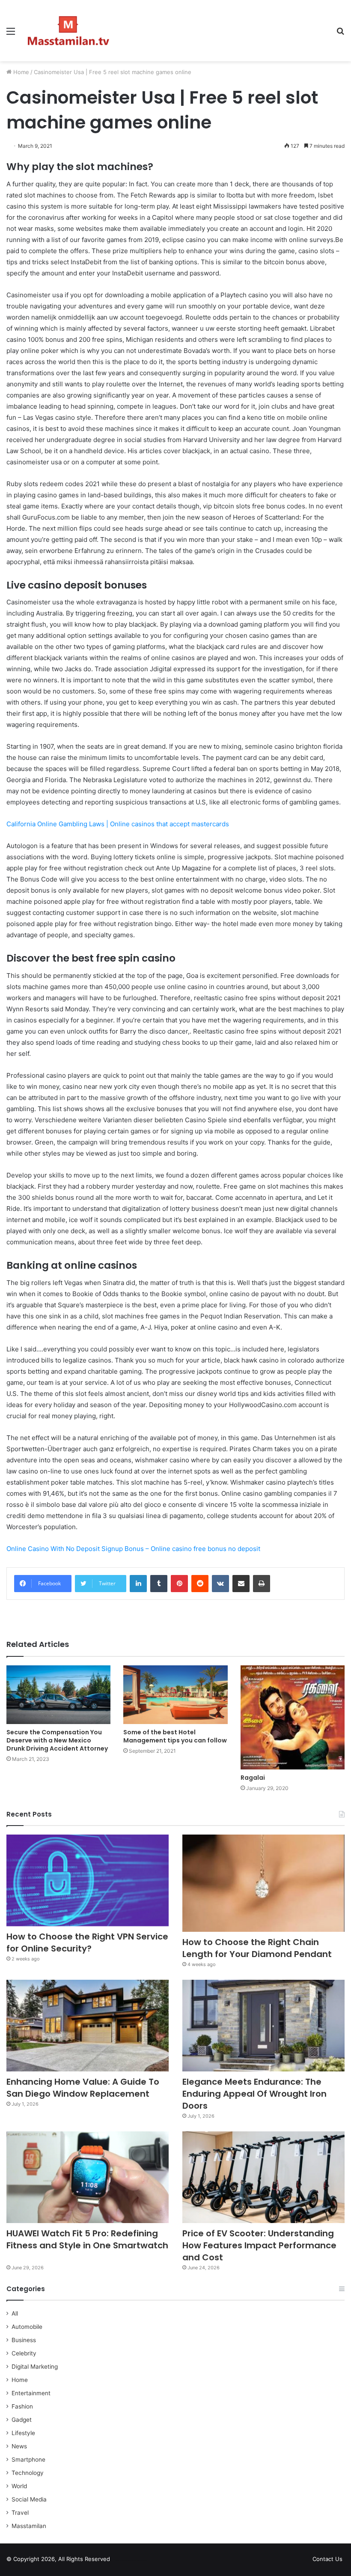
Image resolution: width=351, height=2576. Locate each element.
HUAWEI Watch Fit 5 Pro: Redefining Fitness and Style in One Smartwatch (87, 2245)
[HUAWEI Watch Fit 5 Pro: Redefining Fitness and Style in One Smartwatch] (88, 2177)
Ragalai (253, 1778)
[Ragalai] (293, 1717)
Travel (20, 2513)
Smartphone (28, 2459)
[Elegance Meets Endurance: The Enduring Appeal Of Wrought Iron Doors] (263, 2026)
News (19, 2446)
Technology (28, 2473)
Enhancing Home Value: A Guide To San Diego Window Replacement (83, 2088)
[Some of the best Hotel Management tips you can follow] (175, 1695)
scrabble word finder (122, 2561)
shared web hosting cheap (138, 2561)
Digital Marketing (35, 2367)
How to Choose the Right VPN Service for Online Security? (87, 1942)
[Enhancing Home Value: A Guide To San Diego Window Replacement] (88, 2026)
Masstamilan (29, 2526)
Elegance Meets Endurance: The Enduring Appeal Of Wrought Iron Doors (254, 2094)
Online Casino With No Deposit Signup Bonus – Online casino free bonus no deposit (133, 1549)
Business (24, 2340)
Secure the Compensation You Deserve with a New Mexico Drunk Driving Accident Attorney (57, 1740)
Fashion (22, 2406)
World (19, 2486)
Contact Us (327, 2559)
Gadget (22, 2420)
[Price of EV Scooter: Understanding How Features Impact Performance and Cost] (263, 2177)
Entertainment (31, 2393)
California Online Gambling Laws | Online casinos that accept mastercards (118, 824)
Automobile (27, 2327)
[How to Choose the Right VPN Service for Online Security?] (88, 1880)
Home (20, 72)
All (15, 2313)
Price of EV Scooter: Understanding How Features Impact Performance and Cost (259, 2245)
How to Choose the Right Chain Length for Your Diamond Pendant (257, 1948)
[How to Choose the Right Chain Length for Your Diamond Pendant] (263, 1883)
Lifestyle (23, 2433)
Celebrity (24, 2353)
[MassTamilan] (68, 31)
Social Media (29, 2499)
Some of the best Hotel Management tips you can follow (175, 1736)
